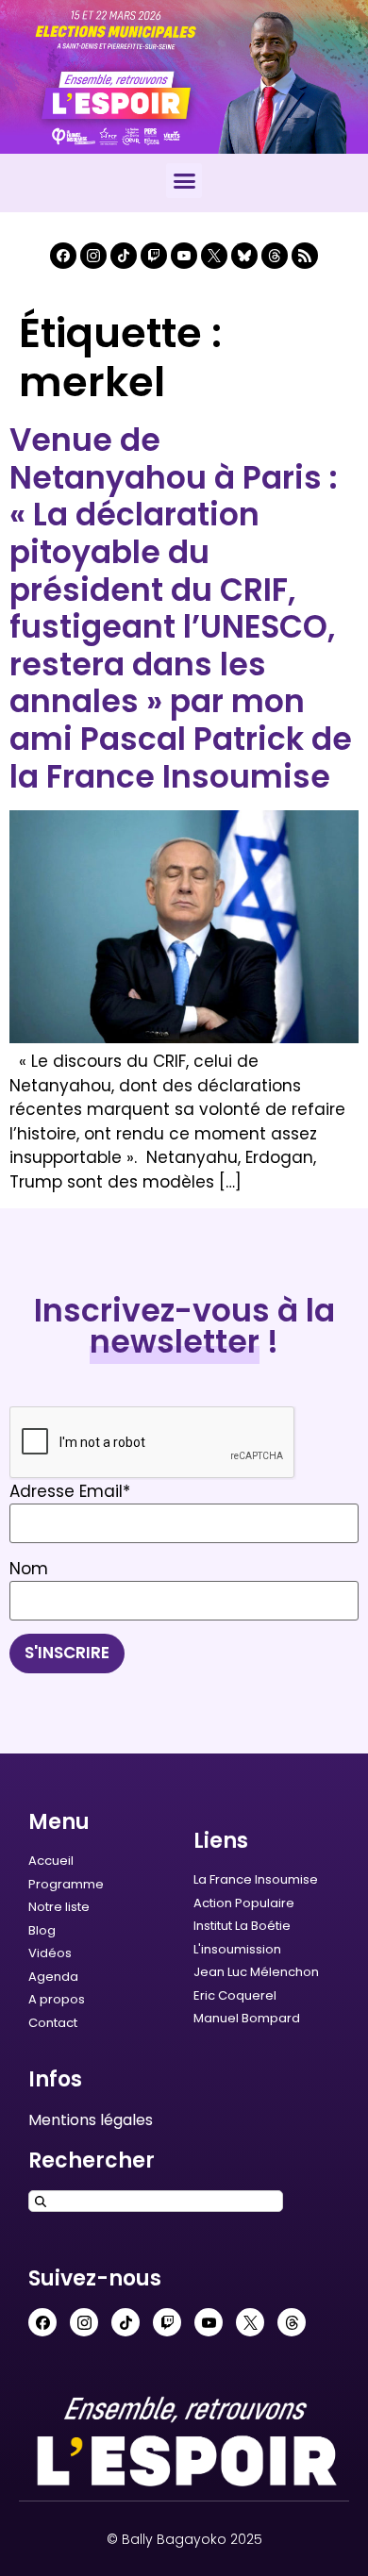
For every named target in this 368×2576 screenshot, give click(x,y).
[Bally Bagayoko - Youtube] (184, 256)
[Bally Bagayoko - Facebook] (63, 256)
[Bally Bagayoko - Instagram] (93, 256)
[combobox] (156, 2201)
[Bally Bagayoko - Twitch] (154, 256)
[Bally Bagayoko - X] (214, 256)
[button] (184, 181)
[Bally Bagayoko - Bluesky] (244, 256)
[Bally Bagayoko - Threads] (275, 256)
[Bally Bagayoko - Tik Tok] (124, 256)
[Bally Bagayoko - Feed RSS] (305, 256)
